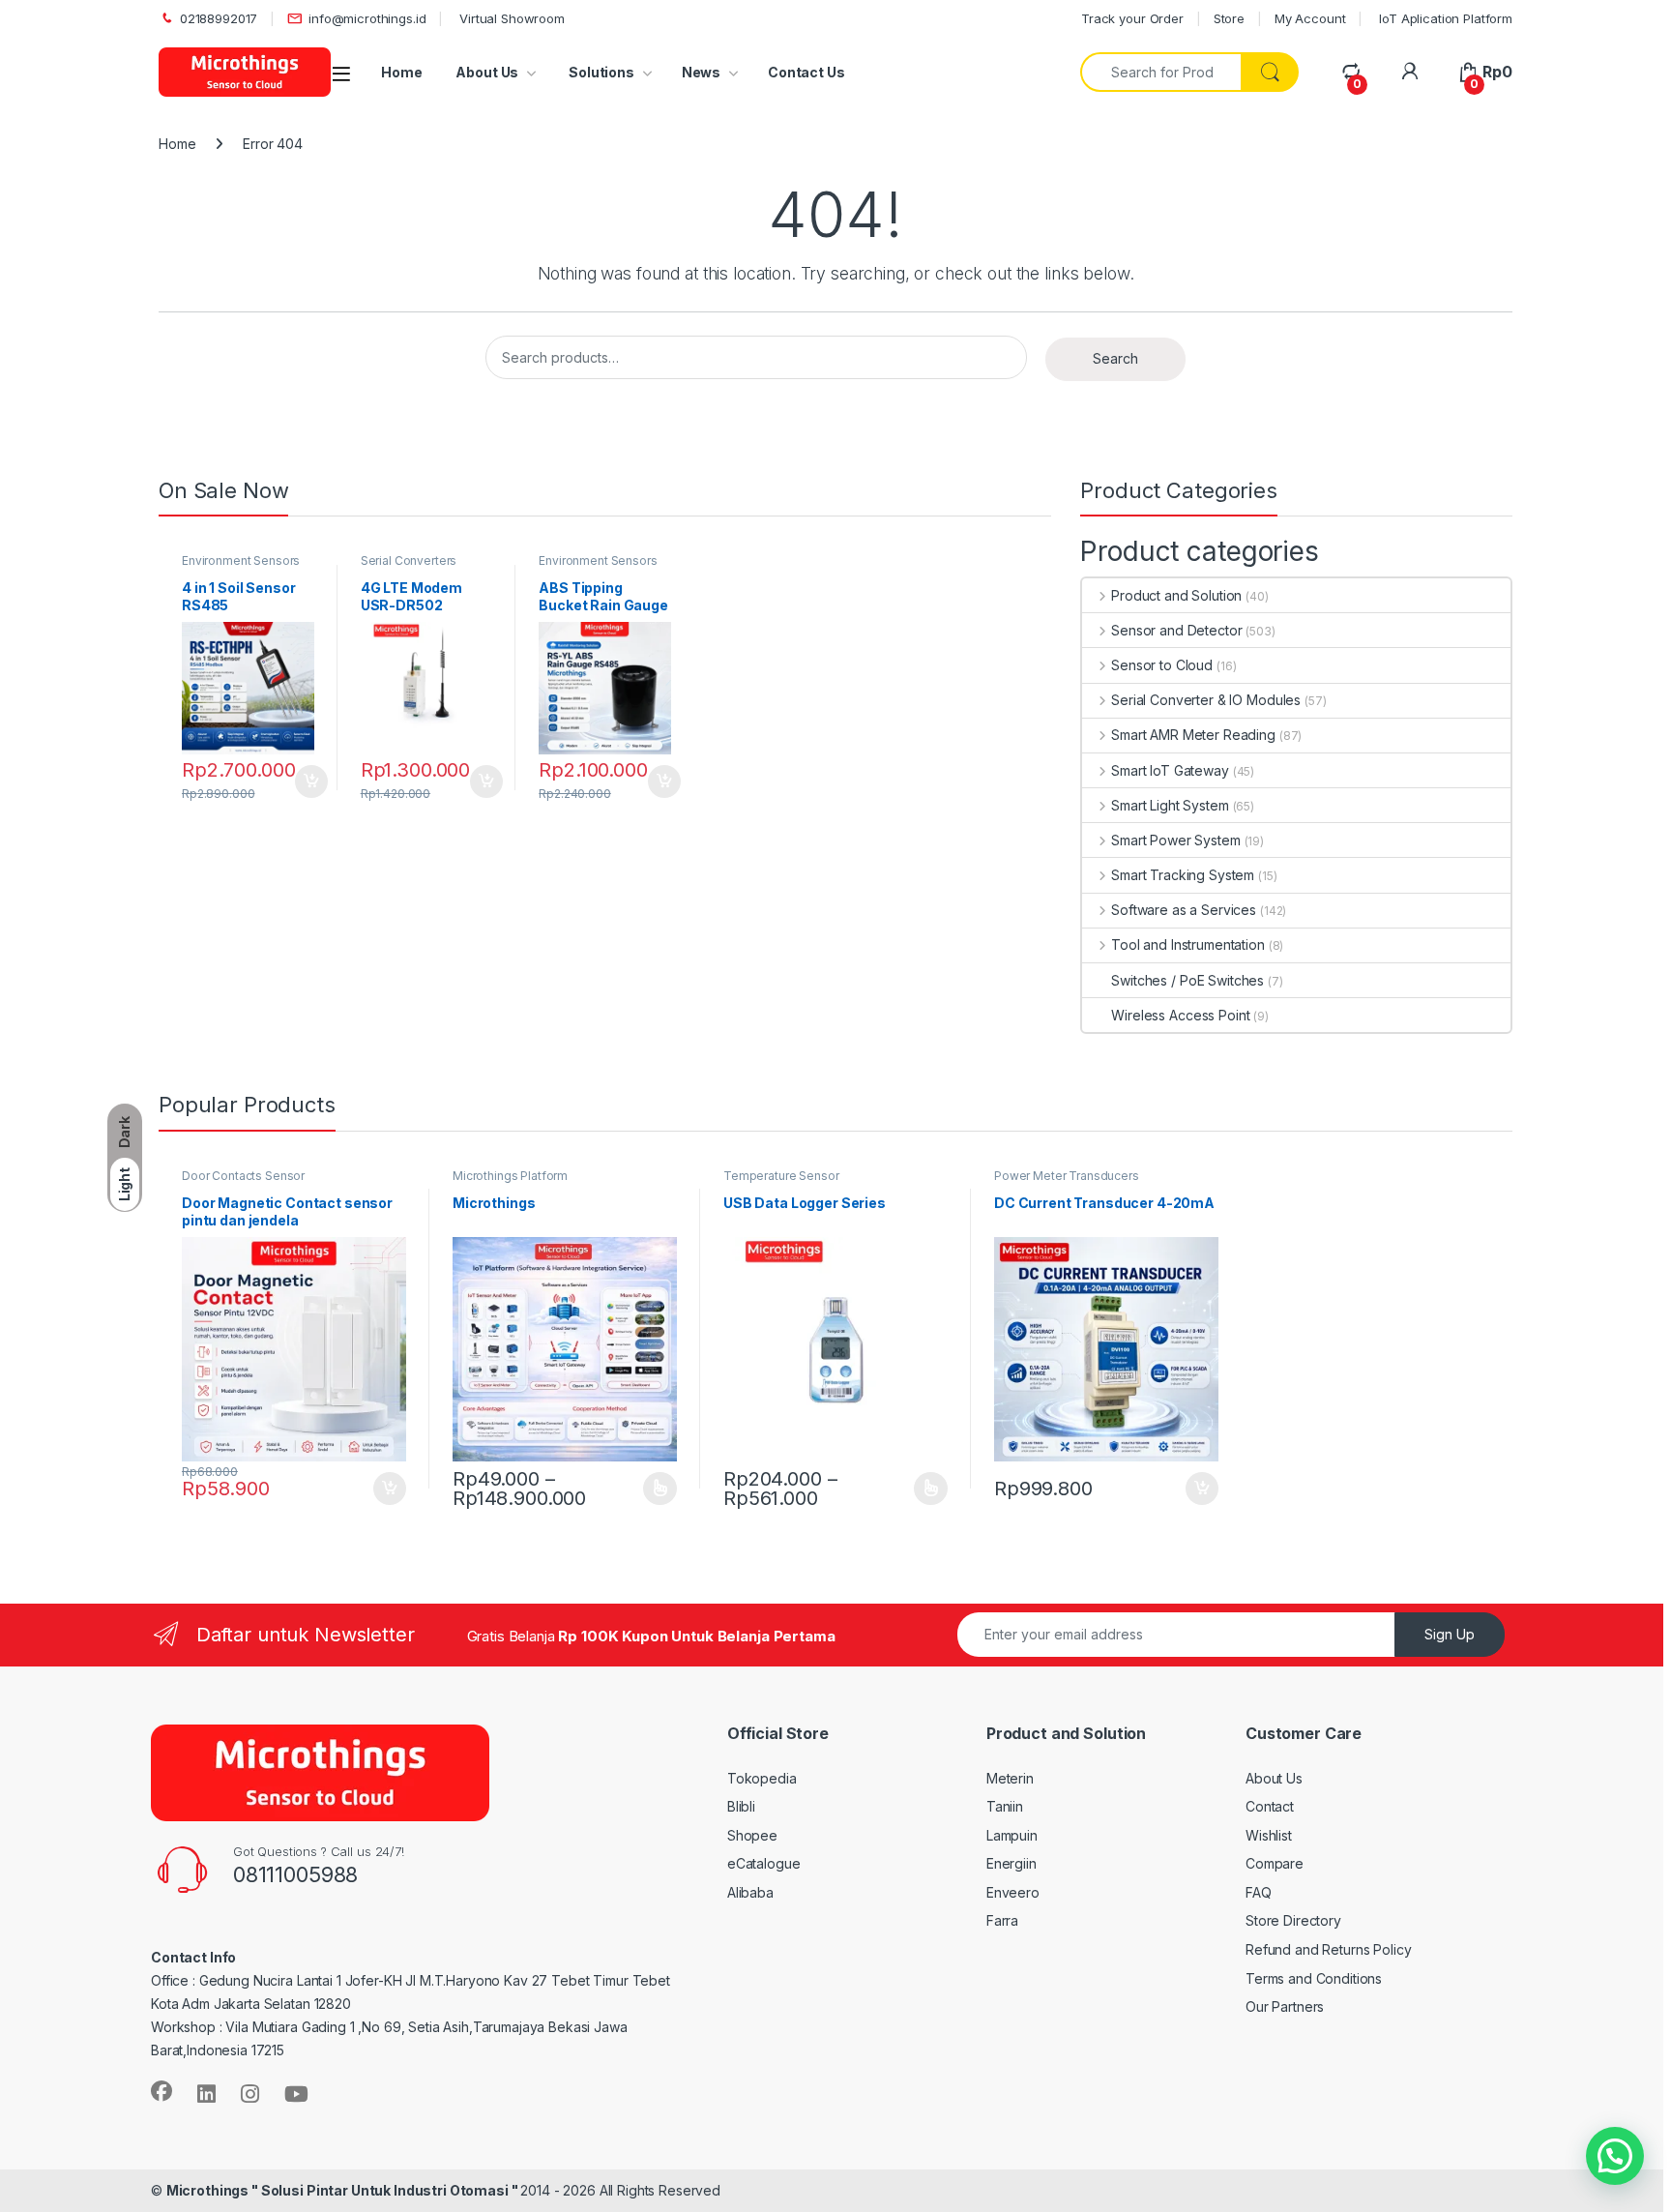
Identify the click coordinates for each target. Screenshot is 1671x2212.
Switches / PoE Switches (1187, 980)
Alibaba (750, 1892)
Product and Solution (1176, 595)
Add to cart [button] (311, 782)
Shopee (752, 1835)
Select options (654, 1489)
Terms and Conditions (1314, 1978)
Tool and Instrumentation (1187, 944)
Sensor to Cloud (1162, 665)
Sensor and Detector (1176, 630)
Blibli (741, 1806)
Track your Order (1132, 18)
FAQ (1259, 1892)
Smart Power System (1175, 840)
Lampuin (1012, 1835)
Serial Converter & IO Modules (1206, 700)
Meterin (1010, 1778)
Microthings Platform (510, 1176)
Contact (1270, 1806)
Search (1115, 358)
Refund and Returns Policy (1329, 1949)
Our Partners (1285, 2006)
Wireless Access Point (1180, 1015)
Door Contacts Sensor (243, 1176)
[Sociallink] (161, 2091)
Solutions (600, 72)
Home (401, 72)
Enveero (1013, 1892)
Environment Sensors (241, 560)
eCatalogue (764, 1863)
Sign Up (1450, 1634)
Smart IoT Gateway (1170, 770)
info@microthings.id (367, 18)
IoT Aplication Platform (1444, 18)
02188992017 (219, 18)
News (701, 72)
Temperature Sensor (781, 1176)
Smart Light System (1170, 805)
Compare (1275, 1863)
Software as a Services (1184, 910)
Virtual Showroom (510, 18)
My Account (1310, 18)
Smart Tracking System (1183, 875)
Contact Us (806, 72)
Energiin (1011, 1863)
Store (1229, 18)
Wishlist (1269, 1835)
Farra (1002, 1920)
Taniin (1005, 1806)
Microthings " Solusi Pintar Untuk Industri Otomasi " (344, 2190)
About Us (487, 72)
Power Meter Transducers (1067, 1176)
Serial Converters (409, 560)
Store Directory (1293, 1920)
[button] (1615, 2156)
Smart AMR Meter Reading (1193, 735)
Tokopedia (762, 1778)
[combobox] (1161, 72)
